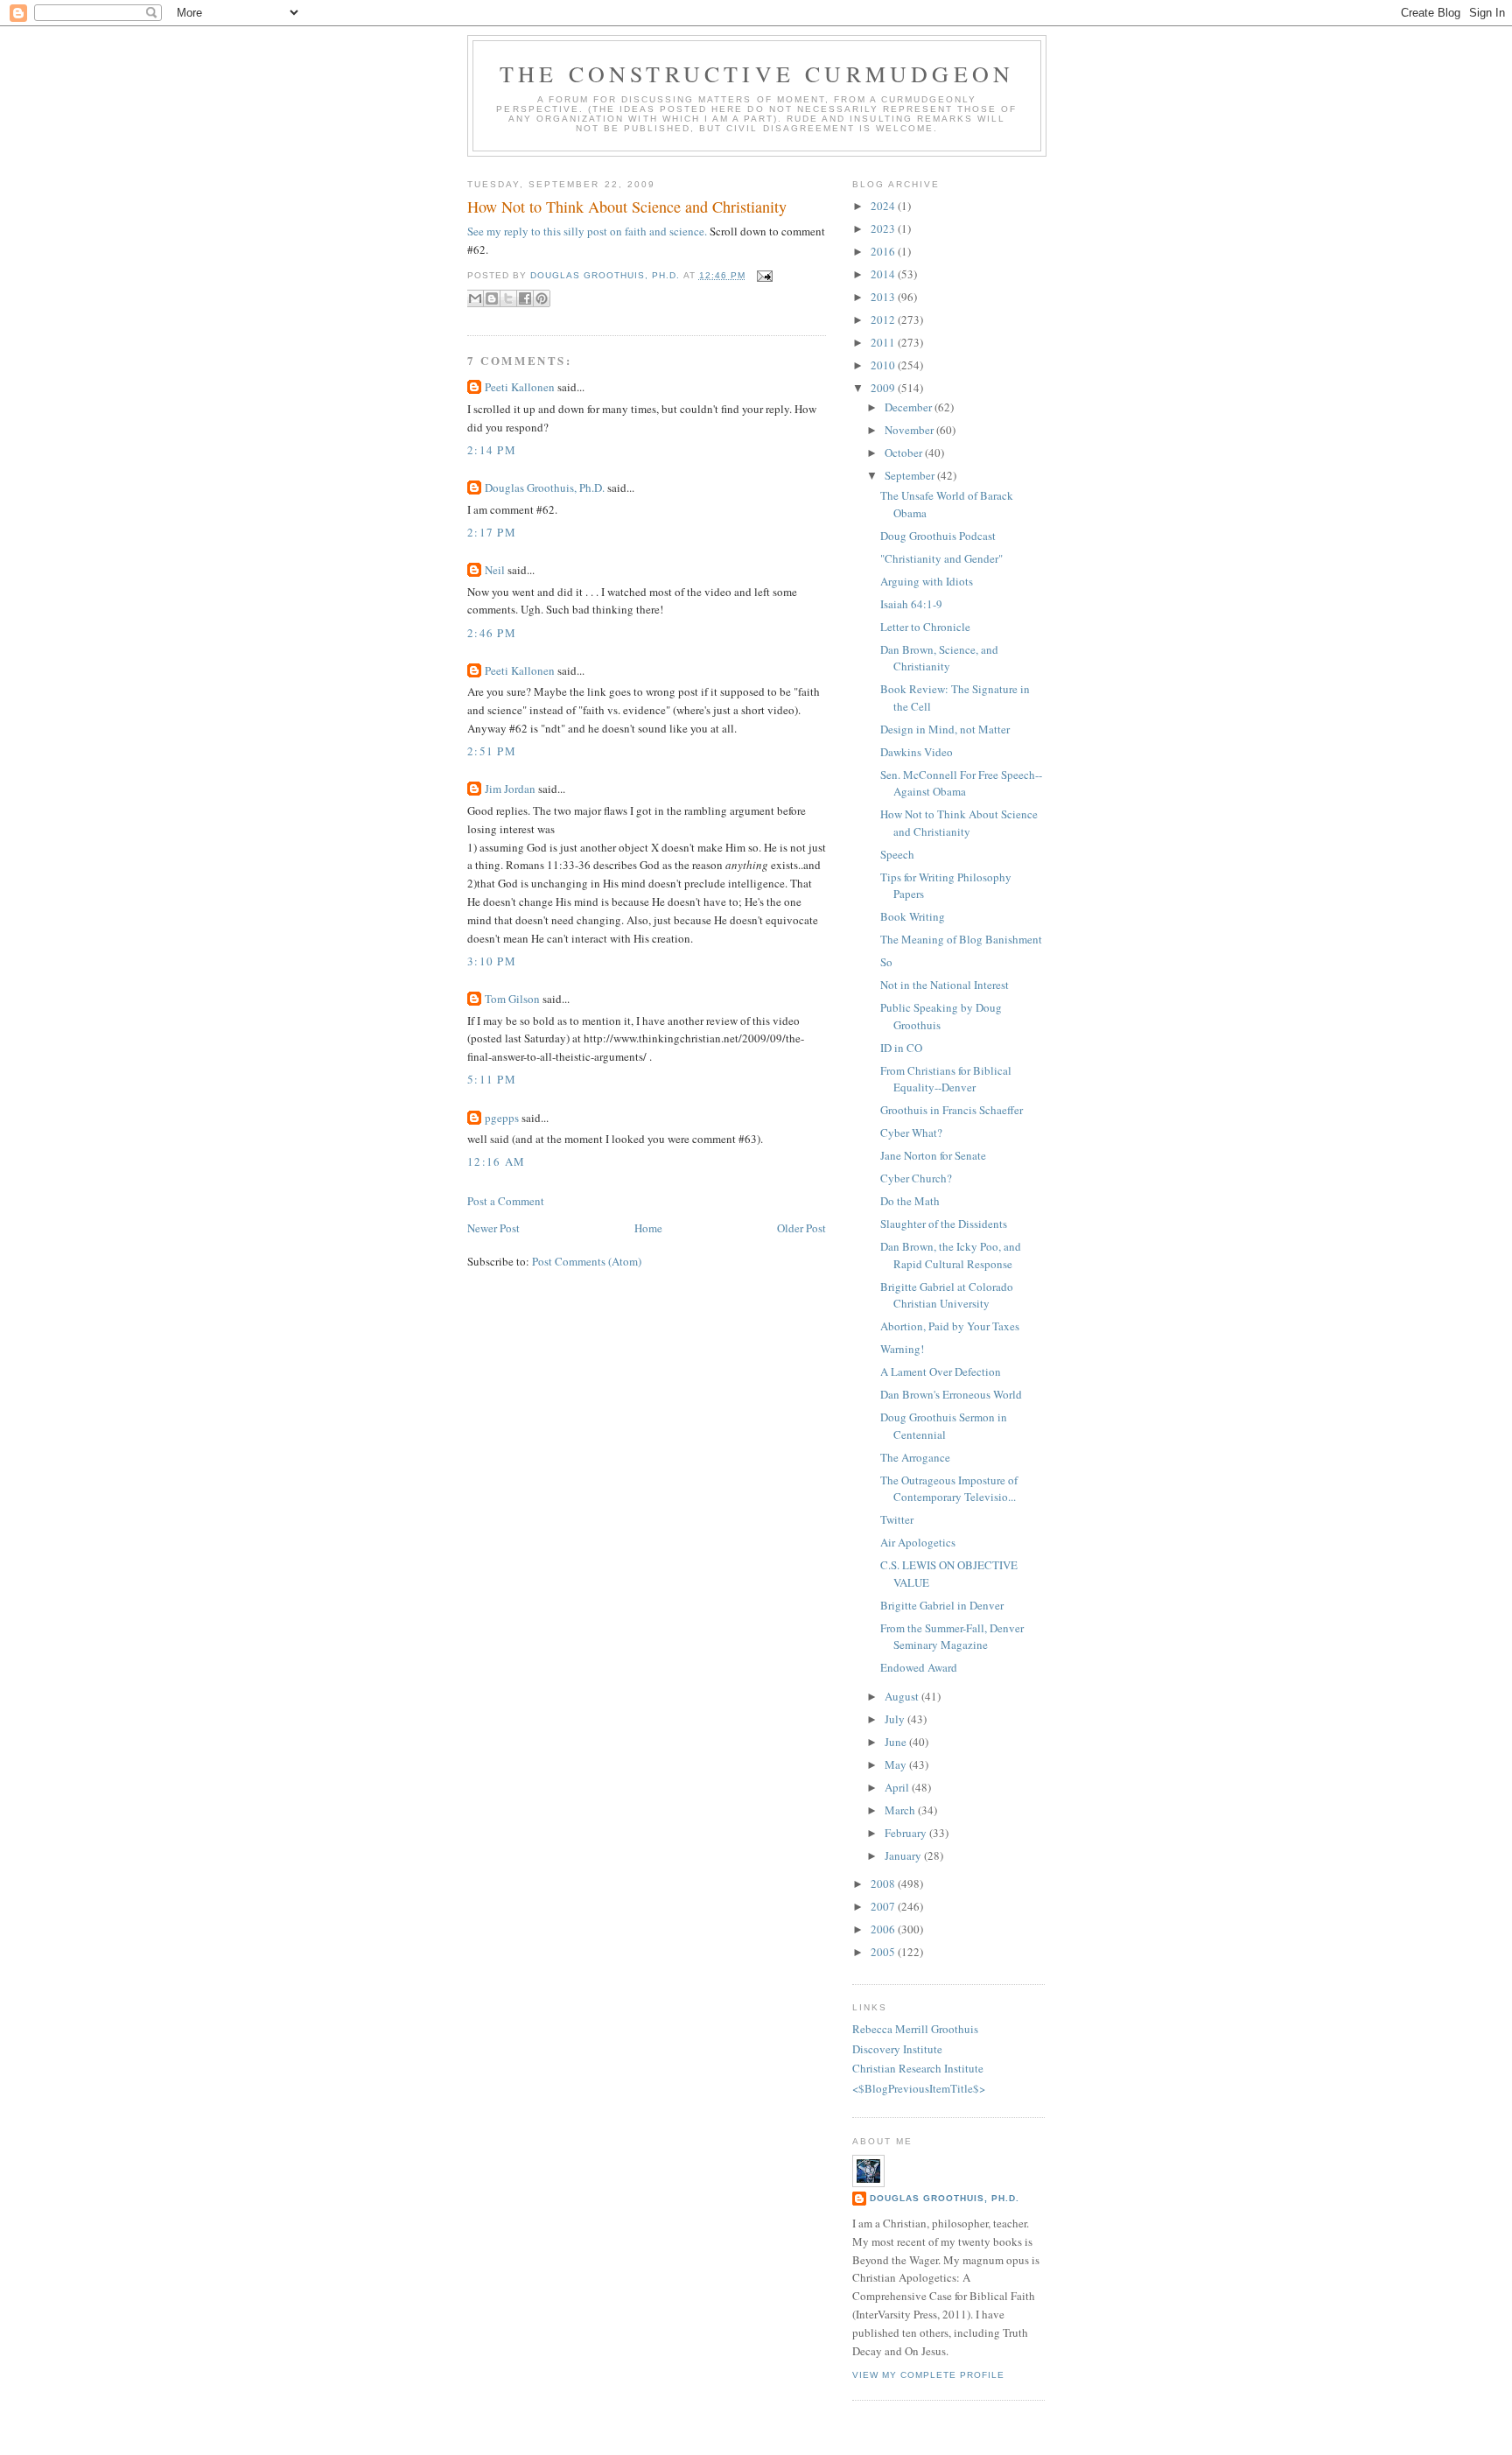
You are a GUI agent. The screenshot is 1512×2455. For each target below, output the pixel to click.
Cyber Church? (916, 1178)
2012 (884, 319)
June (897, 1742)
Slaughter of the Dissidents (944, 1224)
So (886, 962)
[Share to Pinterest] (542, 298)
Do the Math (910, 1201)
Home (648, 1228)
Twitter (897, 1519)
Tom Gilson (512, 999)
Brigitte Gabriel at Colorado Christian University (947, 1295)
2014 (884, 274)
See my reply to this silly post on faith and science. (587, 231)
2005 (884, 1952)
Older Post (801, 1228)
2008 (884, 1883)
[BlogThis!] (492, 298)
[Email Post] (763, 275)
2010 (884, 365)
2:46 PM (492, 633)
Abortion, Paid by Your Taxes (950, 1326)
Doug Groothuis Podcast (938, 536)
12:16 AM (496, 1161)
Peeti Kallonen (520, 387)
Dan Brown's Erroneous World (951, 1394)
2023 (884, 228)
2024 (884, 206)
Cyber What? (911, 1133)
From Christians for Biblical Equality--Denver (946, 1079)
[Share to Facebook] (525, 298)
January (904, 1855)
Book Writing (913, 916)
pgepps (502, 1118)
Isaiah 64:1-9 (911, 604)
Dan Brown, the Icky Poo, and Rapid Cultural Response (951, 1255)
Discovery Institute (897, 2049)
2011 (884, 342)
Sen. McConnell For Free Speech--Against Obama (961, 783)
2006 (884, 1929)
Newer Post (493, 1228)
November (910, 430)
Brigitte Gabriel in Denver (942, 1605)
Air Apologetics (918, 1542)
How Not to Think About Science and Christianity (959, 823)
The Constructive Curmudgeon (757, 74)
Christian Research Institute (918, 2068)
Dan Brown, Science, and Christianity (939, 658)
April (898, 1787)
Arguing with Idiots (927, 581)
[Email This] (475, 298)
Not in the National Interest (945, 985)
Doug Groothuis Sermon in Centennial (944, 1426)
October (905, 452)
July (896, 1719)
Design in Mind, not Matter (945, 729)
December (910, 407)
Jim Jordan (510, 789)
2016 (884, 251)
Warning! (902, 1349)
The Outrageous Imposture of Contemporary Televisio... (949, 1489)
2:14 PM (492, 450)
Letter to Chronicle (925, 627)
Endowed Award (919, 1667)
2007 (884, 1906)
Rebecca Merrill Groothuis (915, 2029)
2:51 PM (492, 751)
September (911, 475)
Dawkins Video (917, 752)
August (903, 1696)
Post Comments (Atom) (587, 1261)
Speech (897, 854)
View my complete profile (928, 2375)
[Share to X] (508, 298)
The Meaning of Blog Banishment (961, 939)
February (907, 1833)
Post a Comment (506, 1201)
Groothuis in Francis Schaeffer (952, 1110)
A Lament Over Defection (941, 1371)
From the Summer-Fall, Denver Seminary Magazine (952, 1637)
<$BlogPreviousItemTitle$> (919, 2088)
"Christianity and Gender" (941, 558)
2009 (884, 388)
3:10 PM (492, 961)
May (897, 1764)
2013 (884, 297)
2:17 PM (492, 532)
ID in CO (901, 1048)
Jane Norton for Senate (933, 1155)
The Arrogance (915, 1457)
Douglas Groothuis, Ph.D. (545, 487)
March (901, 1810)
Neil (495, 570)
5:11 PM (492, 1079)
